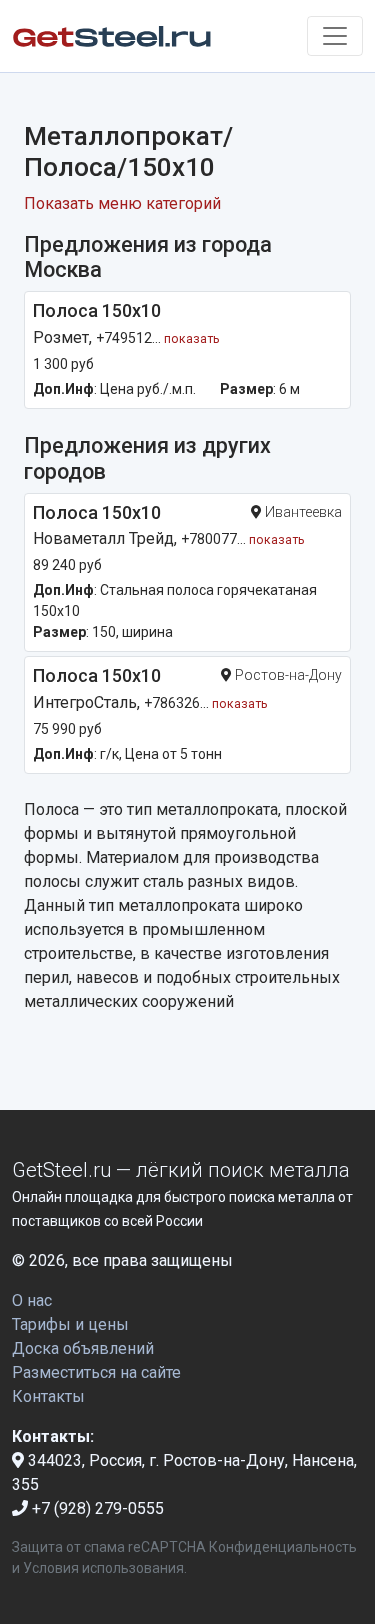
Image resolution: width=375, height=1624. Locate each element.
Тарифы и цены (70, 1324)
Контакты (48, 1396)
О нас (32, 1300)
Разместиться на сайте (96, 1372)
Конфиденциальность (283, 1547)
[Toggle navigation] (335, 36)
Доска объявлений (83, 1348)
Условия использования (103, 1568)
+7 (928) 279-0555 (96, 1508)
